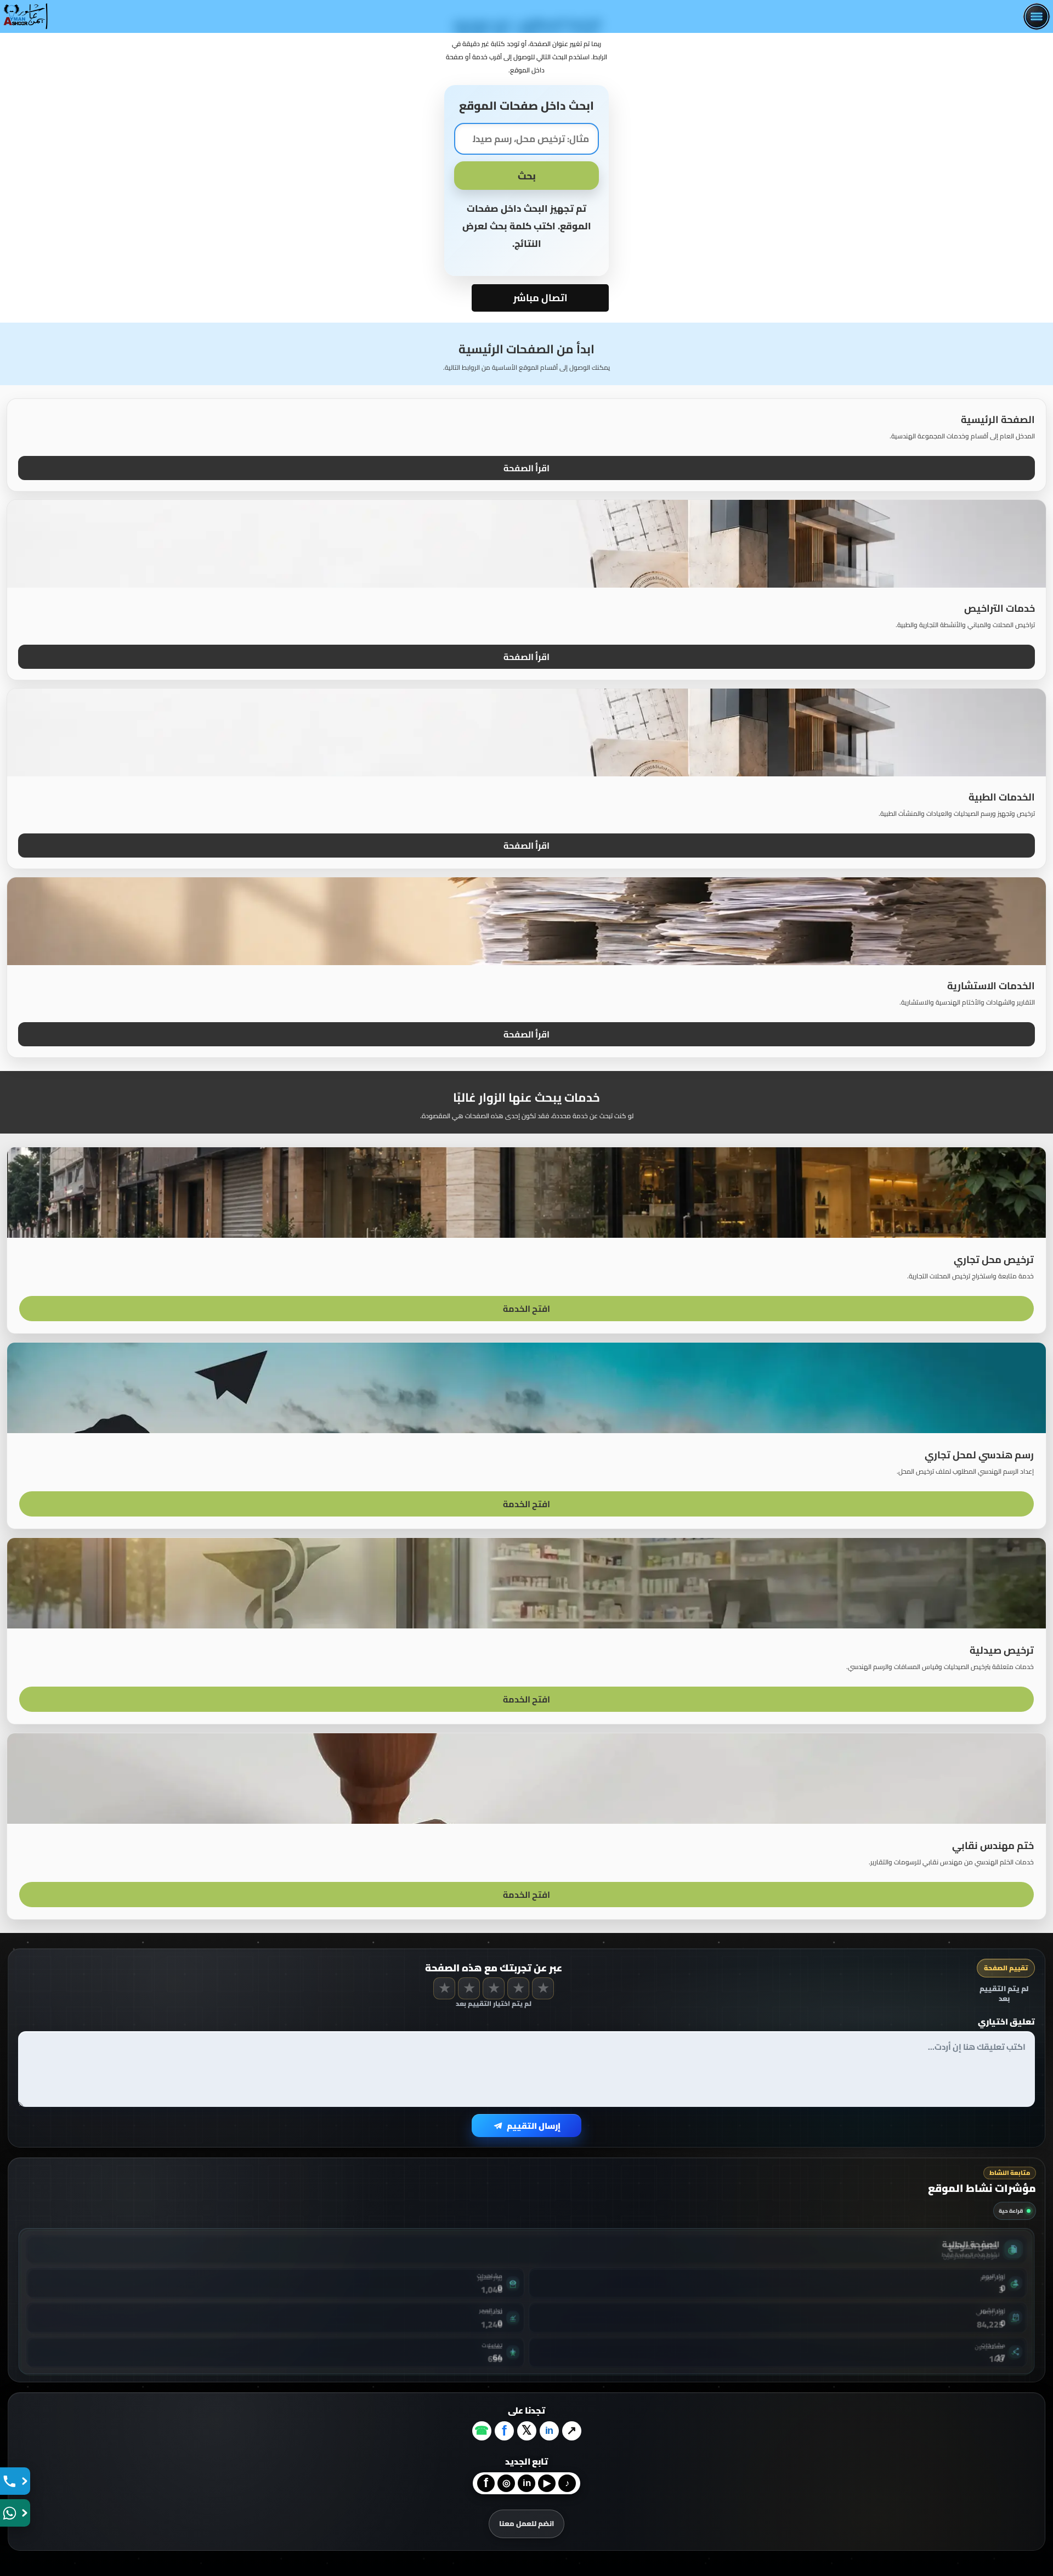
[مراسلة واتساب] (15, 2513)
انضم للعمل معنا (526, 2523)
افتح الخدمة (526, 1309)
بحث (527, 176)
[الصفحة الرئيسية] (26, 16)
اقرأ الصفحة (526, 468)
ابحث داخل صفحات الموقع (526, 106)
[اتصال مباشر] (15, 2481)
